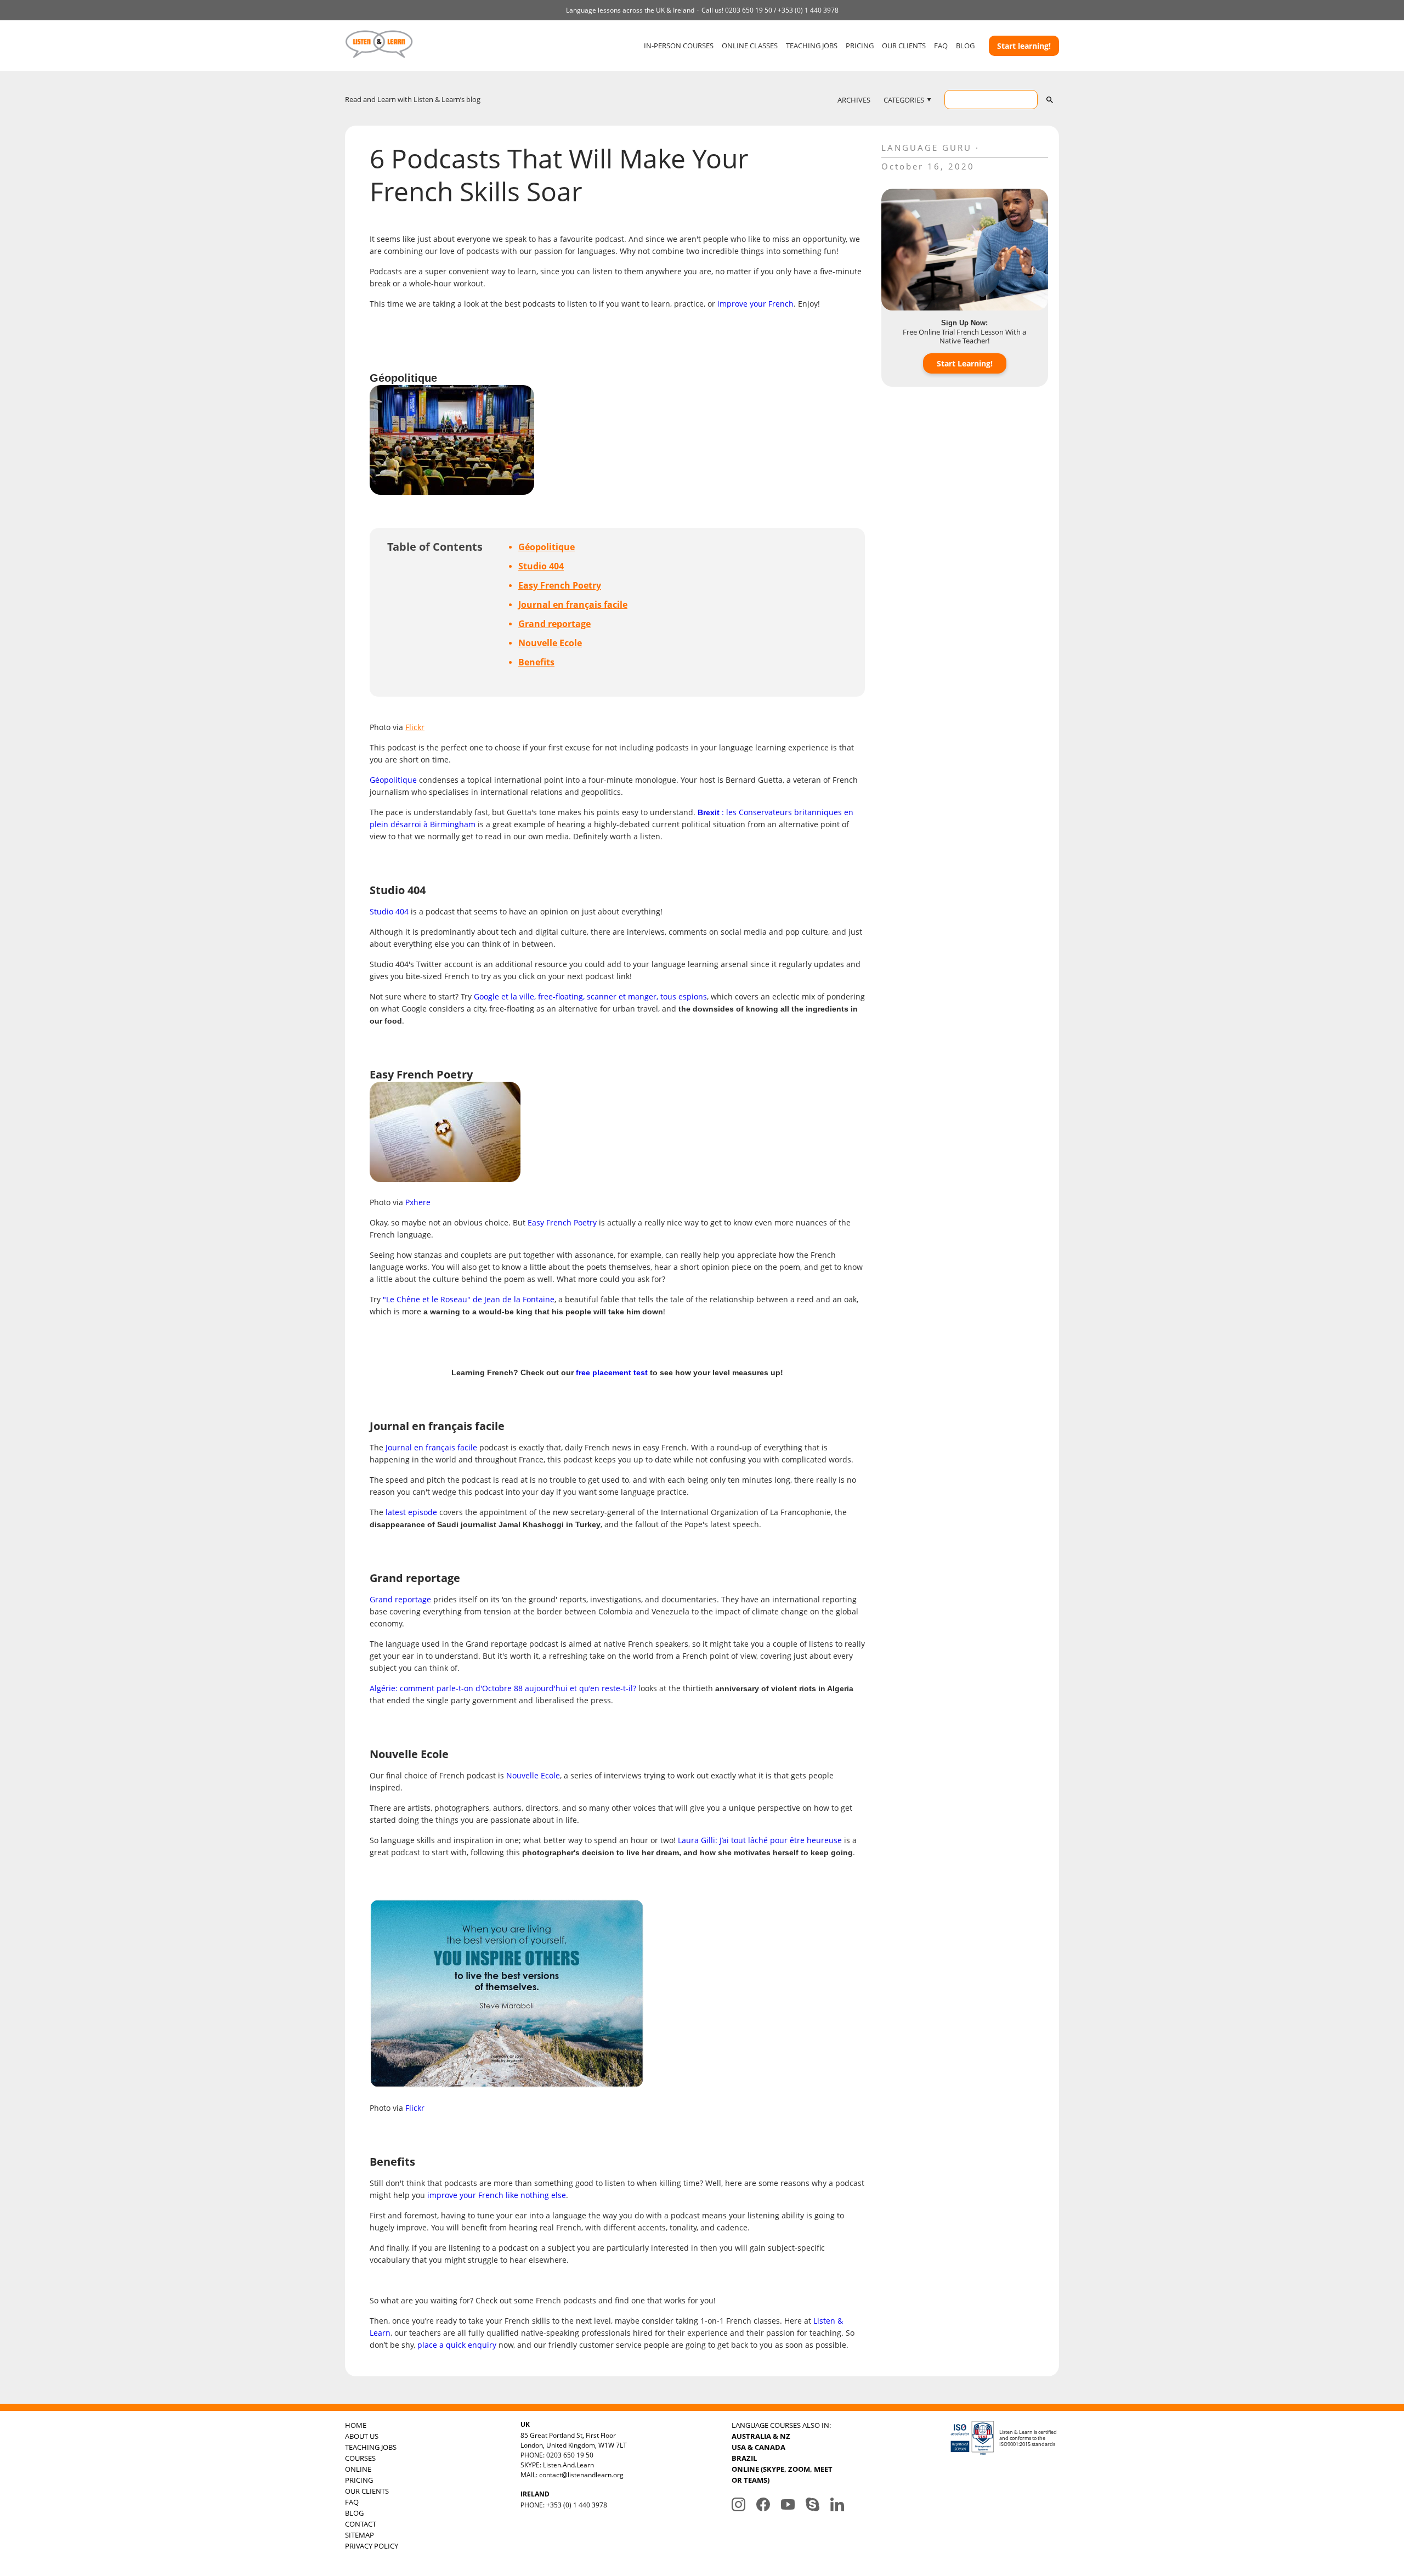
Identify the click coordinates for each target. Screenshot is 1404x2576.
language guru (927, 148)
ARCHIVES (854, 100)
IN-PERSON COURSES (679, 46)
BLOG (965, 46)
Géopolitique (547, 547)
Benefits (536, 662)
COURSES (360, 2458)
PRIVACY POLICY (372, 2546)
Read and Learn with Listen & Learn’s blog (413, 99)
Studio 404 (541, 566)
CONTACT (361, 2524)
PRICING (860, 46)
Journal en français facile (573, 605)
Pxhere (418, 1202)
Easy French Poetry (560, 585)
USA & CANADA (758, 2447)
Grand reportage (554, 624)
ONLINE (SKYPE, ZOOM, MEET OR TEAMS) (782, 2475)
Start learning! (1024, 46)
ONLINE (358, 2469)
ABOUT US (362, 2436)
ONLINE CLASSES (750, 46)
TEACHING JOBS (812, 46)
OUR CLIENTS (904, 46)
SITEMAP (360, 2535)
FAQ (941, 46)
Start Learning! (965, 363)
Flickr (415, 727)
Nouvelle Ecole (550, 643)
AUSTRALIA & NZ (761, 2436)
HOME (356, 2425)
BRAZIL (744, 2458)
